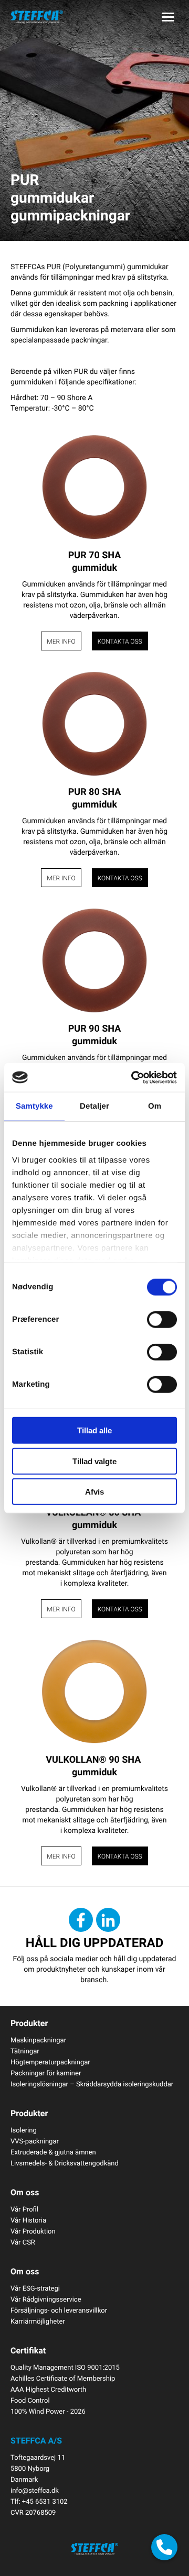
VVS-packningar (35, 2141)
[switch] (162, 1320)
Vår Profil (24, 2209)
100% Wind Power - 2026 (48, 2411)
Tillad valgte (94, 1461)
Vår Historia (28, 2220)
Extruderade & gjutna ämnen (53, 2152)
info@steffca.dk (35, 2490)
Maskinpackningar (38, 2040)
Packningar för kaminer (46, 2073)
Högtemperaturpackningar (50, 2062)
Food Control (30, 2400)
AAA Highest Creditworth (48, 2389)
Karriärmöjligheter (38, 2321)
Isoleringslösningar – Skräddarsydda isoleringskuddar (92, 2084)
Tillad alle (94, 1430)
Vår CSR (23, 2242)
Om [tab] (155, 1106)
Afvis (94, 1492)
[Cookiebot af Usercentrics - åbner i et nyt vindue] (133, 1077)
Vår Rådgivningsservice (46, 2299)
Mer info (61, 642)
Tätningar (25, 2051)
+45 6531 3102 (45, 2501)
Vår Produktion (33, 2231)
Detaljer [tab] (94, 1106)
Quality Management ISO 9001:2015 (65, 2367)
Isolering (24, 2130)
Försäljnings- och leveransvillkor (59, 2310)
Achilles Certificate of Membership (63, 2378)
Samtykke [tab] (34, 1106)
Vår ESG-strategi (35, 2288)
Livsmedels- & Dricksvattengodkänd (65, 2163)
